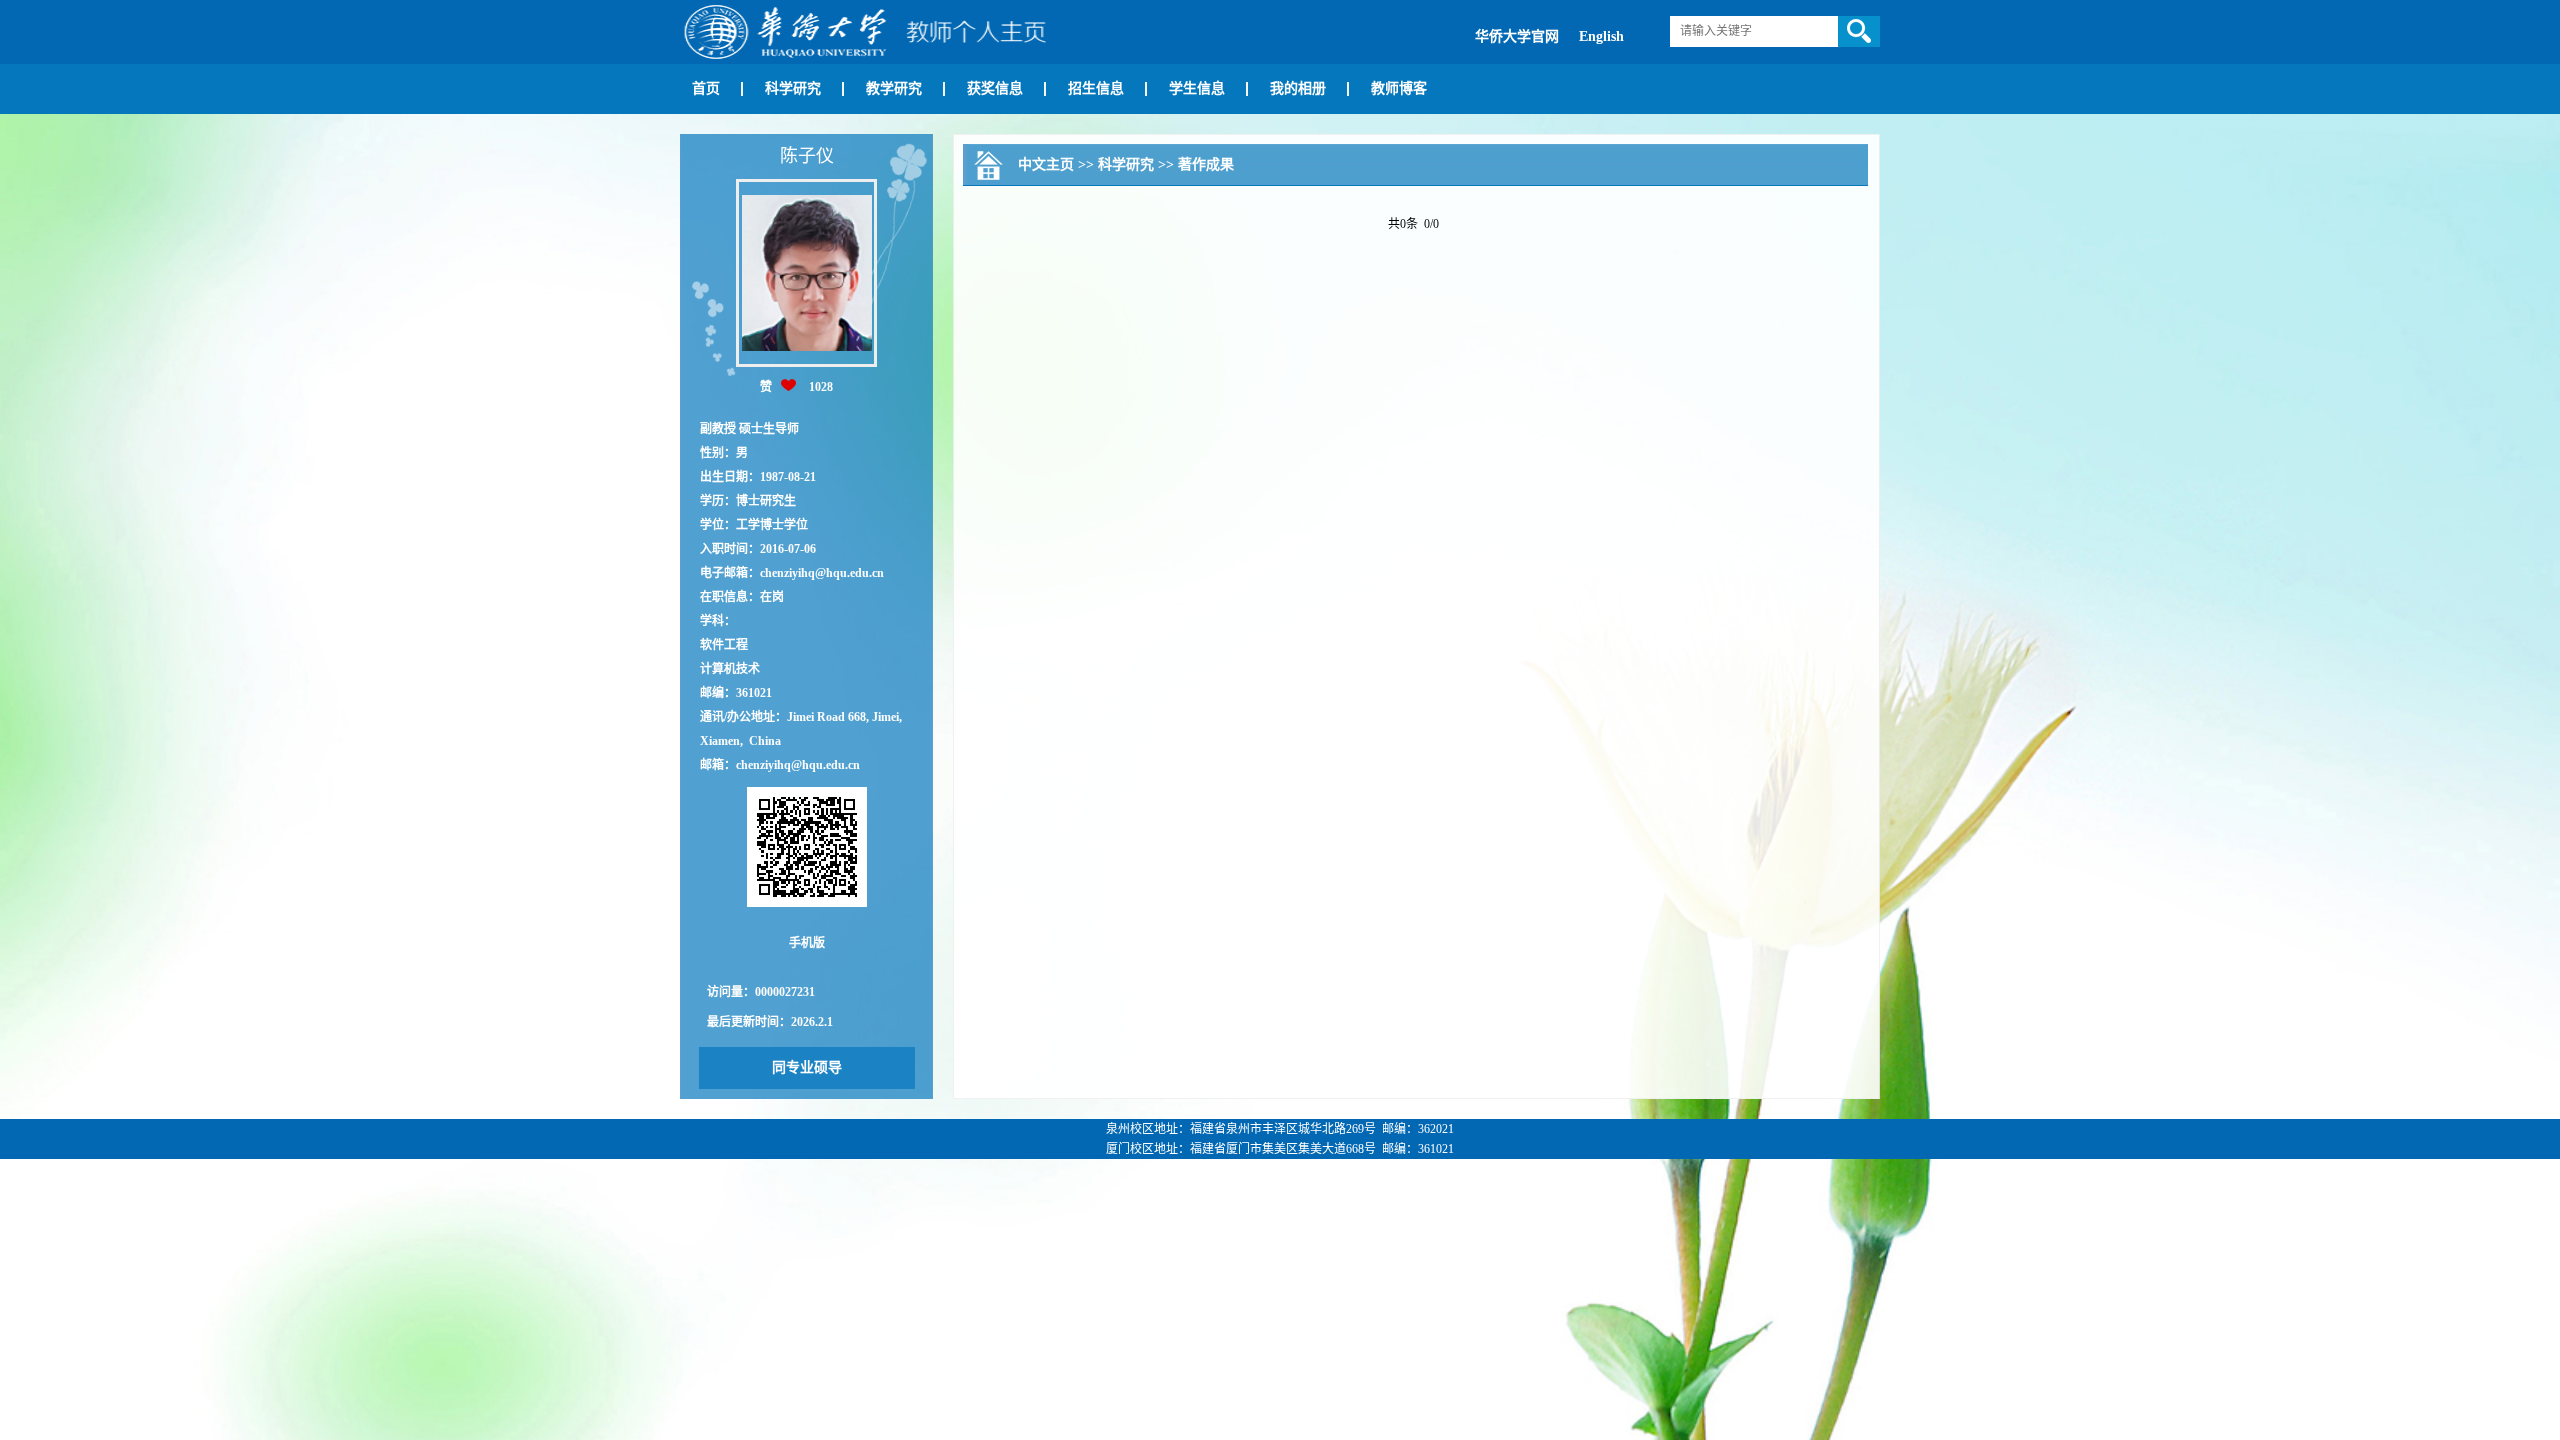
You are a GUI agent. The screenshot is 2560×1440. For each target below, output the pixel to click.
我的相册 (1298, 88)
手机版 (807, 943)
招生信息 (1096, 88)
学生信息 (1197, 88)
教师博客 (1399, 88)
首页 (706, 88)
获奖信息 (995, 88)
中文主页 (1046, 164)
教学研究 (894, 88)
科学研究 (793, 88)
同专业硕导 (807, 1067)
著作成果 (1206, 164)
